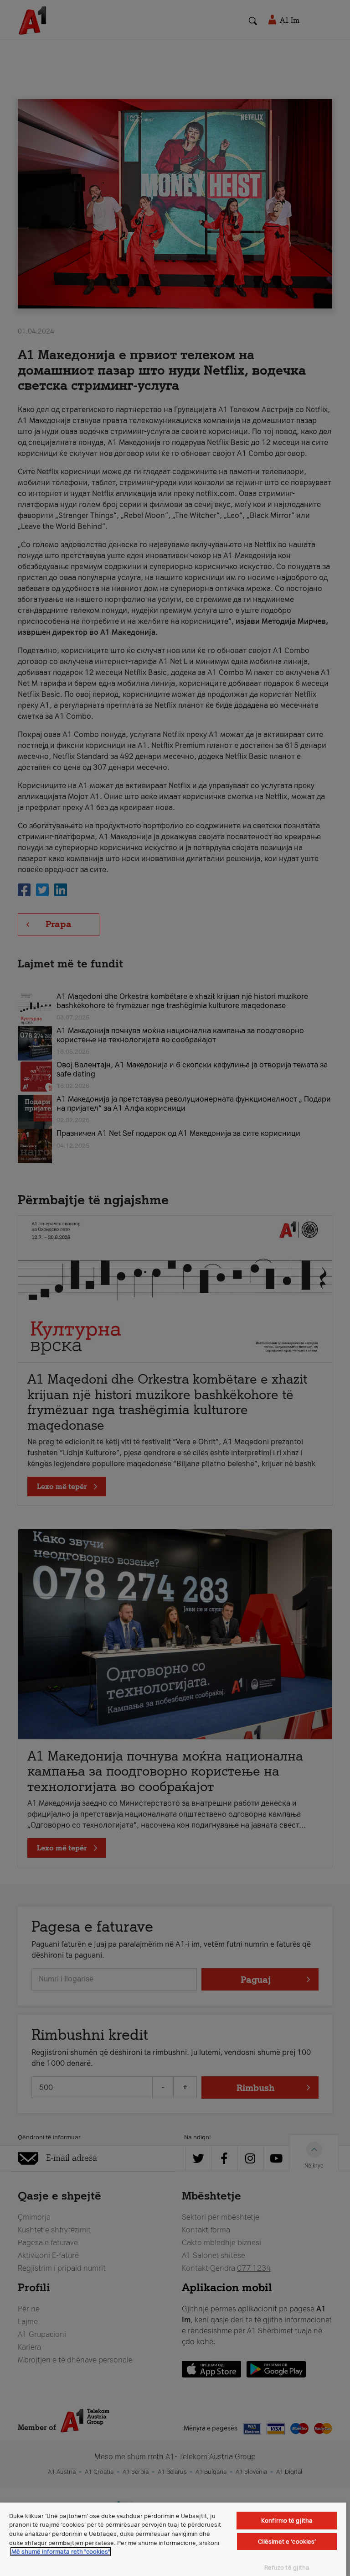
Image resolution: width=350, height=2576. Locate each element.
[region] (173, 2539)
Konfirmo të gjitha (287, 2521)
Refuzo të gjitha (287, 2568)
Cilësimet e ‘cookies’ (287, 2542)
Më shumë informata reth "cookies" (61, 2552)
